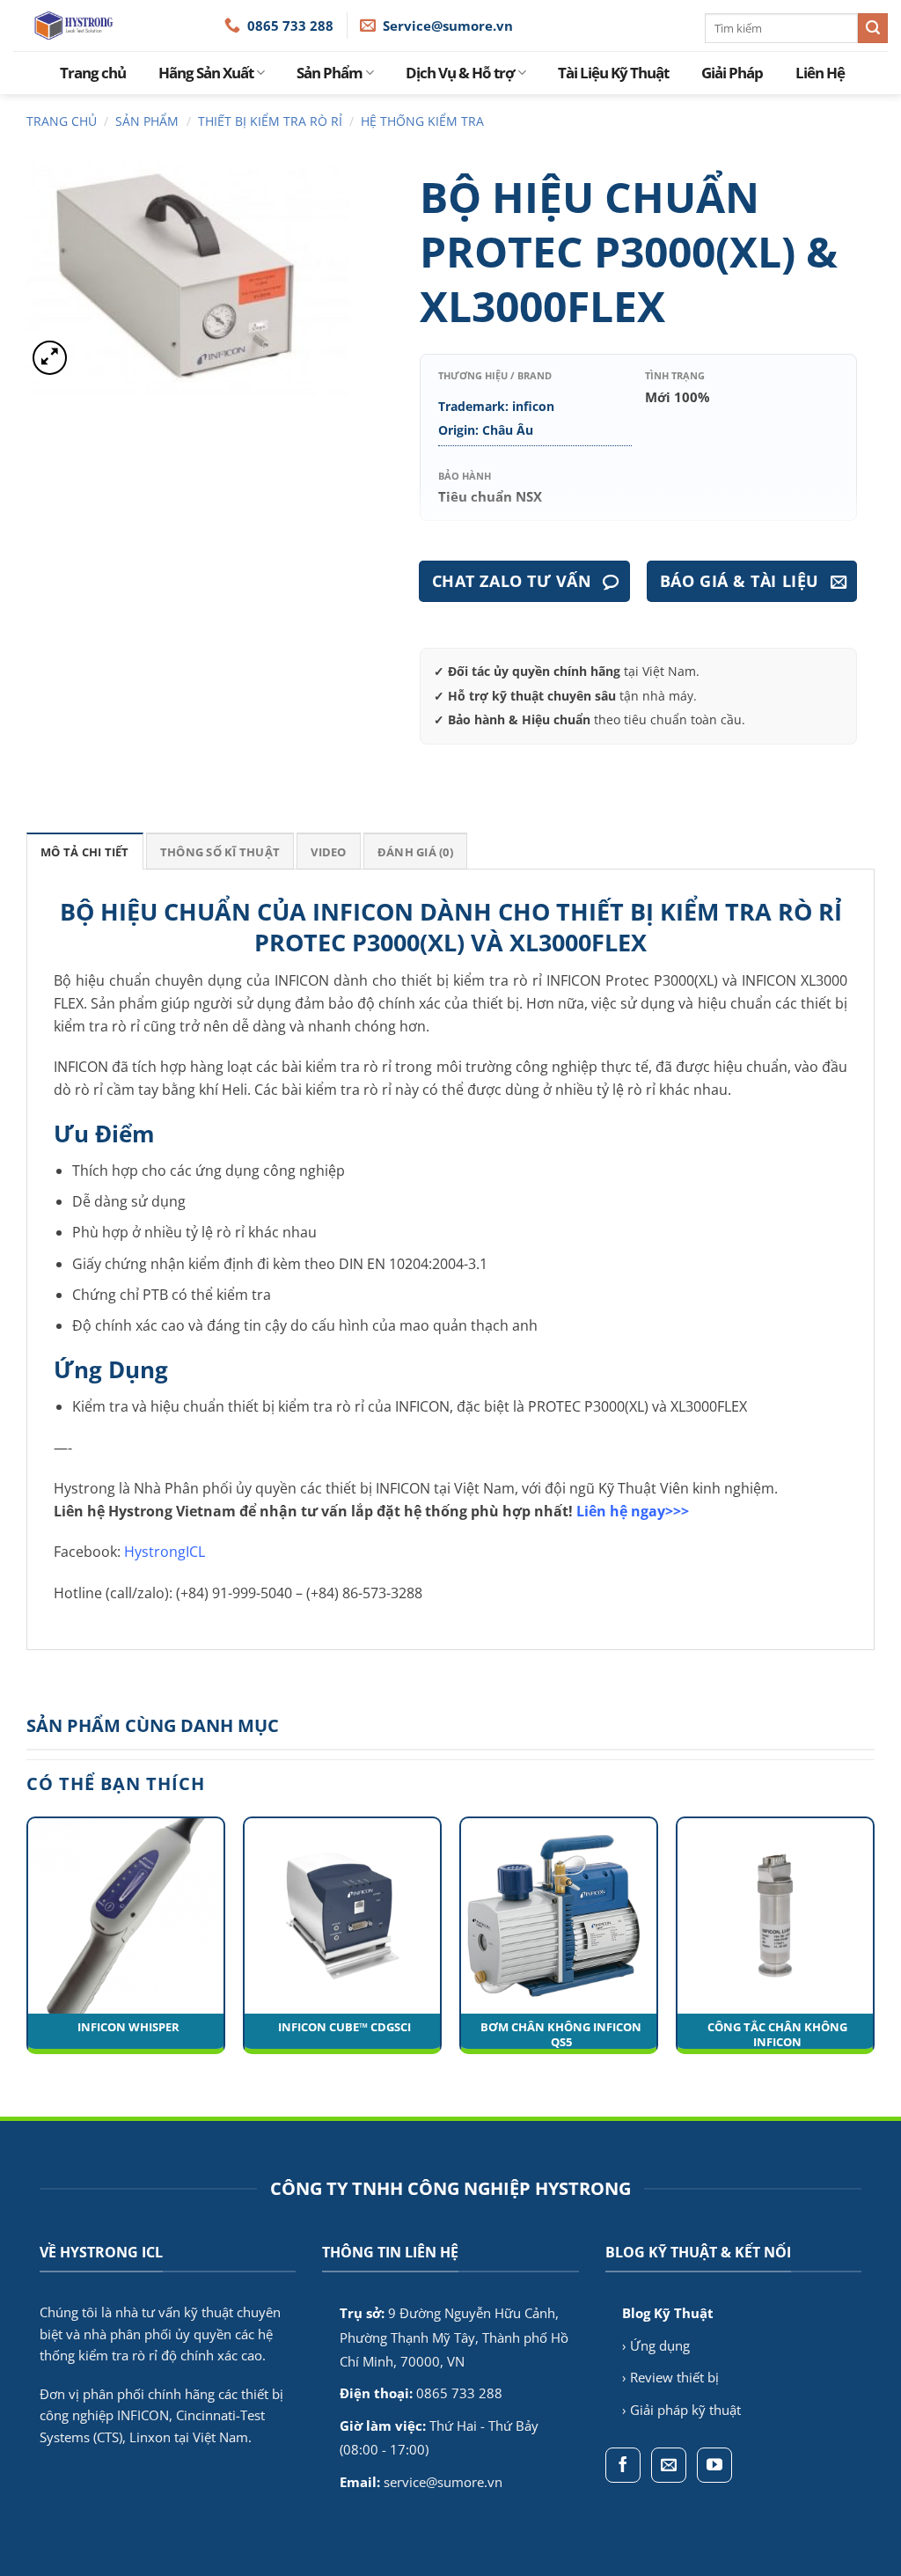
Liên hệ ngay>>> (633, 1511)
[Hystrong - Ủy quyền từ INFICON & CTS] (119, 26)
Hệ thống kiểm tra (422, 121)
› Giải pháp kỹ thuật (681, 2410)
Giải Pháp (732, 73)
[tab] (85, 851)
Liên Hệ (820, 73)
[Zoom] (50, 358)
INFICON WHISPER (128, 2027)
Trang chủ (93, 73)
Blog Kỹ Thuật (668, 2313)
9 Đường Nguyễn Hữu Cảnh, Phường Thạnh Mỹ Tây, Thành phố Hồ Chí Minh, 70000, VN (454, 2337)
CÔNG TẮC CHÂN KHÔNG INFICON (777, 2035)
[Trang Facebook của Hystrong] (623, 2465)
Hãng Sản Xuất (206, 73)
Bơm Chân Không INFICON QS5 (561, 2035)
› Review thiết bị (670, 2377)
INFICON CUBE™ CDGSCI (344, 2027)
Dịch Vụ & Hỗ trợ (460, 73)
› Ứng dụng (656, 2345)
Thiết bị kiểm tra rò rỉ (270, 121)
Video (328, 852)
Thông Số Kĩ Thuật (220, 852)
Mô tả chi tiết (85, 852)
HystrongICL (165, 1552)
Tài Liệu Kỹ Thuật (613, 73)
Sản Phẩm (330, 73)
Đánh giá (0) (415, 852)
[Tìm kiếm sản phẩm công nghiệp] (873, 28)
